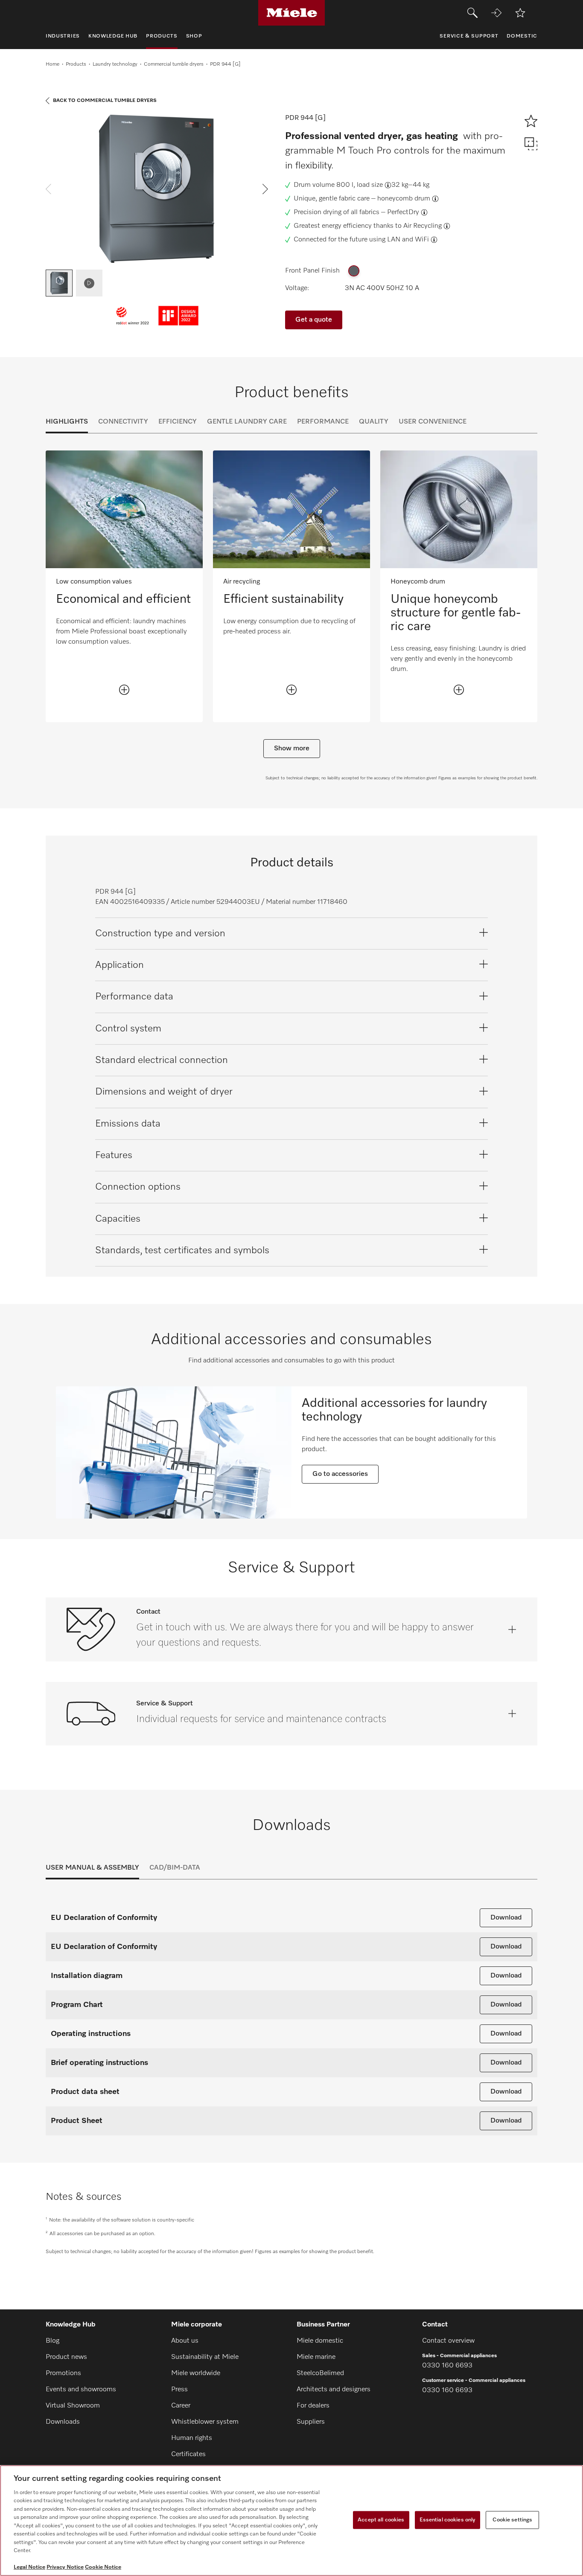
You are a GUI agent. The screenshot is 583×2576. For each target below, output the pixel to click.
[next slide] (265, 189)
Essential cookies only (448, 2520)
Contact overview (448, 2341)
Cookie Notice (103, 2567)
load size (370, 185)
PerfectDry (403, 212)
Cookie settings (512, 2520)
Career (181, 2406)
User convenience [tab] (433, 422)
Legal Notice (29, 2567)
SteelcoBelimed (320, 2373)
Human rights (192, 2438)
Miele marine (316, 2357)
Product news (66, 2357)
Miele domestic (320, 2341)
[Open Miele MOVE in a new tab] (496, 13)
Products (76, 64)
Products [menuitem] (162, 36)
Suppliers (311, 2422)
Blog (52, 2341)
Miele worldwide (196, 2373)
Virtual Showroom (73, 2406)
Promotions (63, 2373)
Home (52, 64)
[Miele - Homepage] (292, 13)
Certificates (188, 2454)
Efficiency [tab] (178, 422)
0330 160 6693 (447, 2366)
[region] (291, 2521)
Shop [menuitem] (194, 36)
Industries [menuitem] (63, 36)
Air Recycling (423, 226)
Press (179, 2390)
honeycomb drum (404, 199)
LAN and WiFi (408, 240)
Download (506, 1918)
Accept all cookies (381, 2520)
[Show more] (124, 690)
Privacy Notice (65, 2567)
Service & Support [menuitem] (469, 36)
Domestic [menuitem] (522, 36)
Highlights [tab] (67, 422)
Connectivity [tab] (123, 422)
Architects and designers (334, 2390)
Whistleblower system (205, 2422)
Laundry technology (115, 64)
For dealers (313, 2406)
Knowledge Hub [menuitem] (113, 36)
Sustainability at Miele (205, 2357)
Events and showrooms (81, 2390)
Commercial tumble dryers (174, 64)
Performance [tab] (323, 422)
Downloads (63, 2422)
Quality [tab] (374, 422)
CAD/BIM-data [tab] (175, 1868)
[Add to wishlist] (520, 13)
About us (185, 2341)
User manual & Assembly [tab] (92, 1868)
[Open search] (472, 13)
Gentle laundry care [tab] (247, 422)
